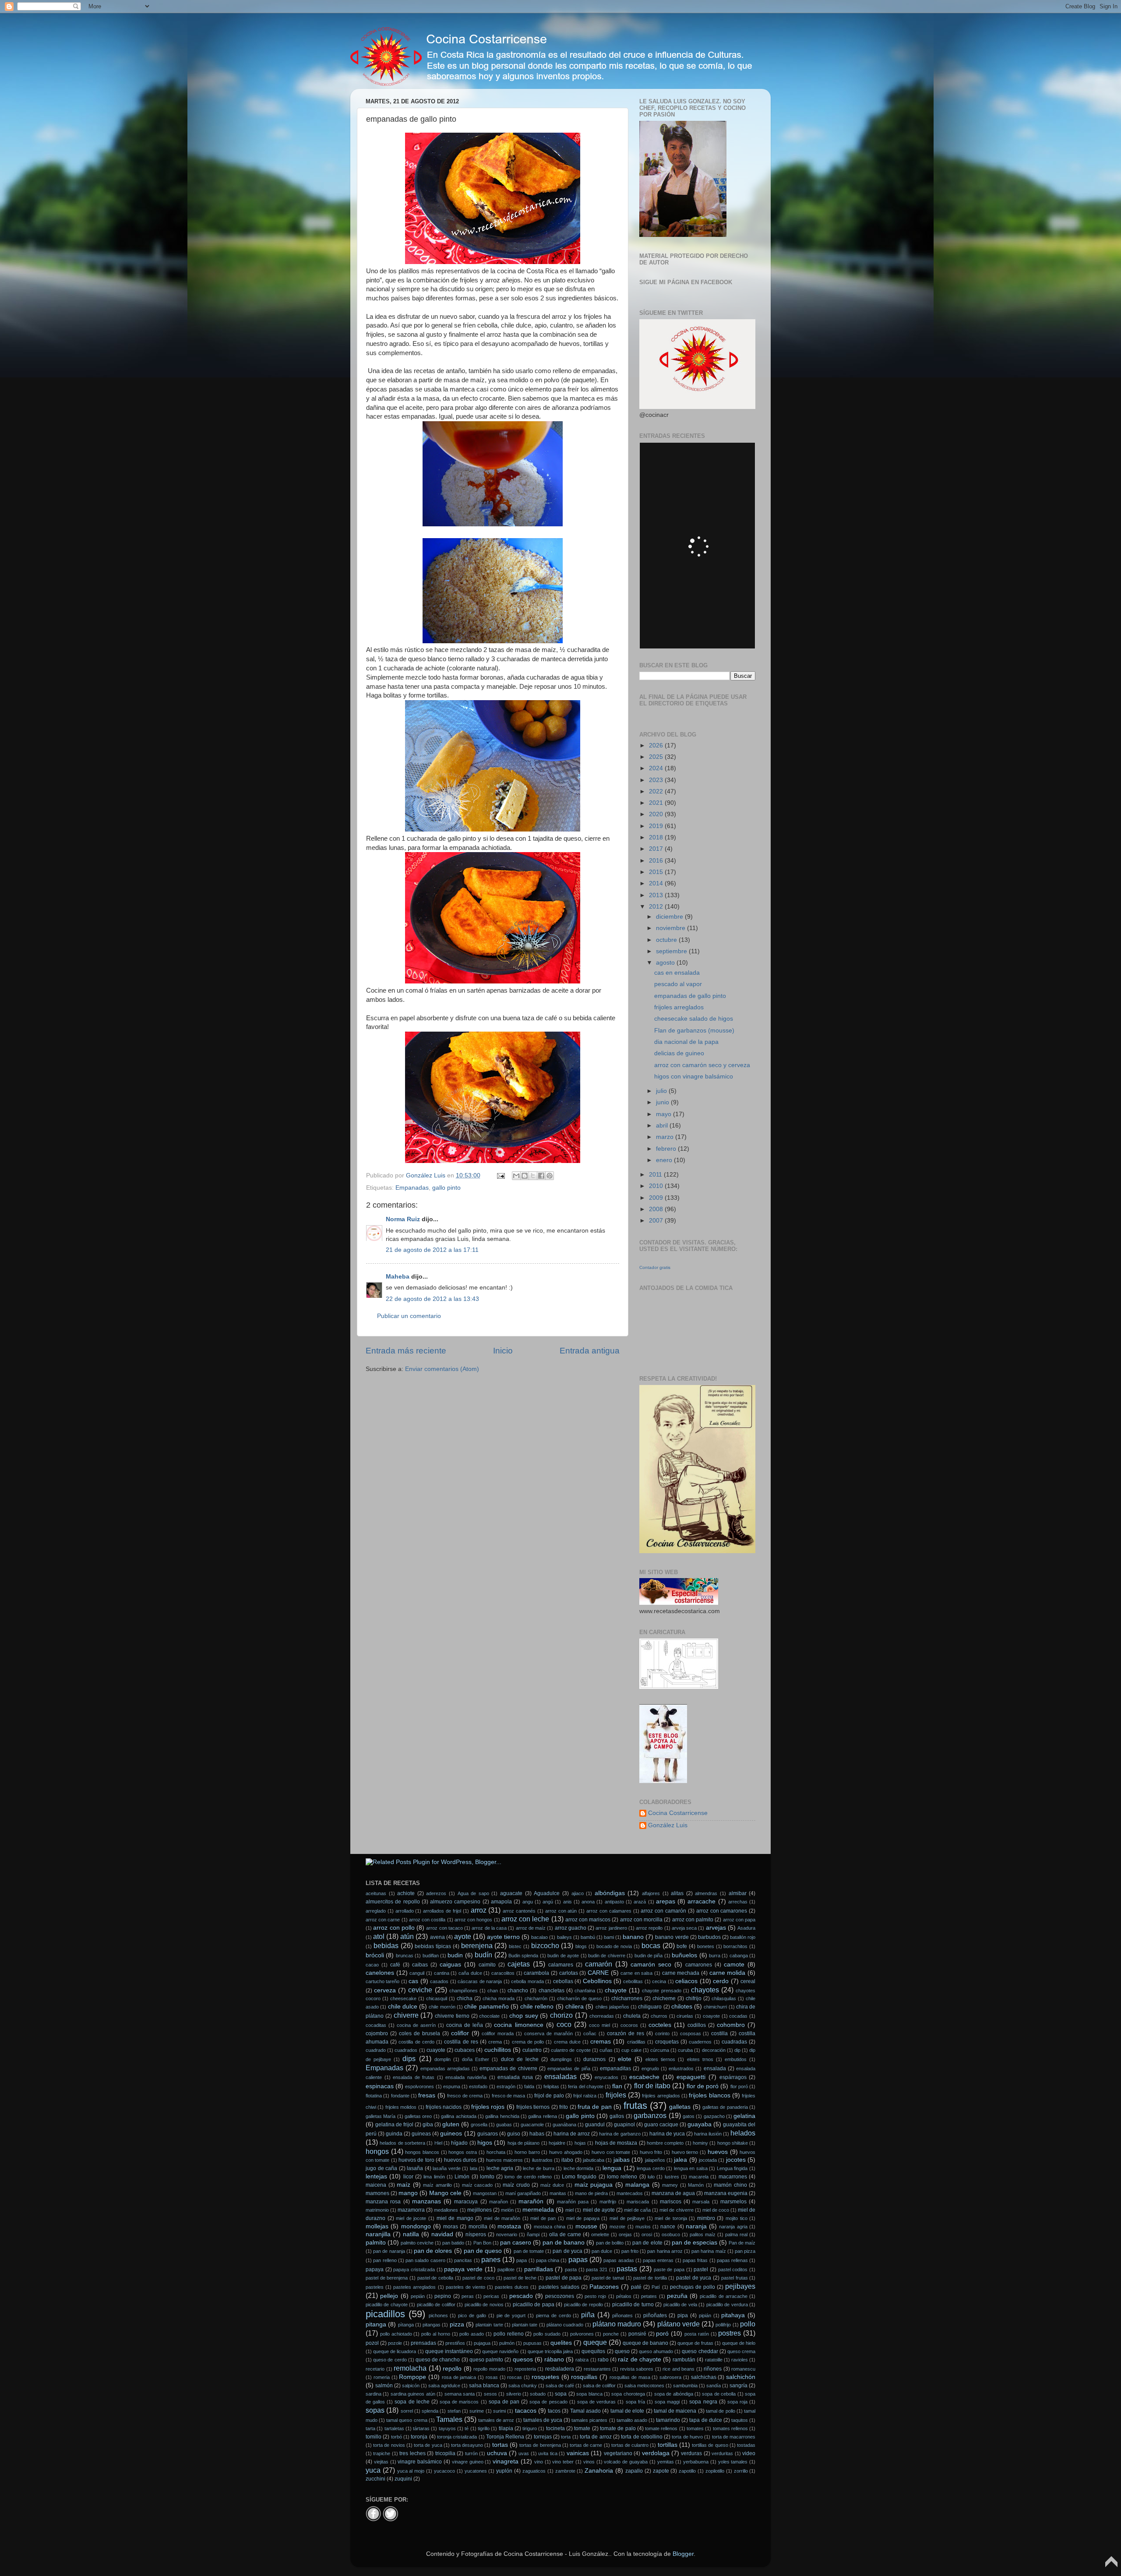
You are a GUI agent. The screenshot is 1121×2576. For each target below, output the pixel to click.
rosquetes (545, 2377)
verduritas (722, 2453)
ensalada (715, 2069)
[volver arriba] (1111, 2565)
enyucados (606, 2077)
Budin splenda (523, 1956)
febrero (667, 1149)
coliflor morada (498, 2033)
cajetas (519, 1964)
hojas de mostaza (616, 2143)
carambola (536, 1973)
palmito (376, 2243)
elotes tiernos (660, 2059)
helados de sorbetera (402, 2143)
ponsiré (637, 2334)
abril (663, 1126)
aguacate (511, 1893)
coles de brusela (419, 2033)
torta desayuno (467, 2445)
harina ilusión (708, 2134)
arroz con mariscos (588, 1920)
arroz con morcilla (641, 1920)
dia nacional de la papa (686, 1042)
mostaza (509, 2226)
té (467, 2428)
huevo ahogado (566, 2152)
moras (451, 2227)
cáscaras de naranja (480, 1981)
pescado (521, 2296)
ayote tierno (503, 1937)
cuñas (606, 2050)
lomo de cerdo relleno (528, 2177)
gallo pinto (446, 1188)
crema (495, 2042)
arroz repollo (649, 1928)
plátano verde (679, 2324)
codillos (697, 2025)
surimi (499, 2411)
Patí (656, 2287)
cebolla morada (527, 1981)
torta (566, 2437)
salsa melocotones (644, 2386)
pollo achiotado (396, 2334)
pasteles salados (559, 2287)
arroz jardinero (611, 1928)
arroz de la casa (489, 1928)
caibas (420, 1965)
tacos (554, 2411)
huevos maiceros (504, 2160)
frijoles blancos (709, 2095)
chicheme (664, 1998)
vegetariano (618, 2453)
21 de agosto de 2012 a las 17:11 (432, 1250)
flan (617, 2086)
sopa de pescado (548, 2402)
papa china (548, 2260)
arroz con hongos (473, 1920)
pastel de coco (478, 2278)
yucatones (476, 2471)
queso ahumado (656, 2351)
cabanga (739, 1956)
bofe (682, 1946)
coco (564, 2024)
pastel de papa (564, 2278)
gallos (617, 2116)
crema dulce (567, 2042)
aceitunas (376, 1893)
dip (737, 2050)
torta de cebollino (642, 2437)
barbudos (709, 1937)
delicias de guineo (679, 1053)
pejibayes (740, 2286)
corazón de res (626, 2033)
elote (625, 2059)
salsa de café (560, 2386)
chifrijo (694, 1998)
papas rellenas (732, 2260)
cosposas (691, 2033)
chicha (465, 1998)
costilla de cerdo (416, 2042)
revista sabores (637, 2369)
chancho (518, 1991)
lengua (612, 2168)
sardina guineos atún (413, 2394)
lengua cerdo (651, 2168)
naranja (696, 2226)
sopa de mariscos (459, 2402)
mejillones (479, 2210)
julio (662, 1091)
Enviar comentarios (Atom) (442, 1369)
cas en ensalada (677, 973)
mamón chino (730, 2185)
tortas (500, 2445)
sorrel (407, 2411)
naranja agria (733, 2227)
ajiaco (578, 1893)
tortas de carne (586, 2445)
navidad (442, 2234)
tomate (582, 2428)
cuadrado (376, 2050)
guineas (421, 2134)
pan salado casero (425, 2260)
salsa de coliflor (599, 2386)
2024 (657, 768)
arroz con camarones (722, 1911)
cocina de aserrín (416, 2025)
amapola (501, 1902)
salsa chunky (523, 2386)
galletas (680, 2107)
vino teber (563, 2462)
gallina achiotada (458, 2116)
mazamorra (411, 2210)
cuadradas (734, 2042)
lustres (672, 2177)
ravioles (740, 2360)
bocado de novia (614, 1946)
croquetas (667, 2042)
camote (734, 1965)
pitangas (432, 2325)
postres (730, 2333)
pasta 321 (597, 2269)
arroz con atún (561, 1911)
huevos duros (460, 2160)
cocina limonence (518, 2025)
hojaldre (557, 2143)
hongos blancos (422, 2152)
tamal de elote (627, 2411)
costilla (719, 2033)
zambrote (565, 2471)
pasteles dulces (512, 2287)
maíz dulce (552, 2185)
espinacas (380, 2086)
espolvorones (419, 2086)
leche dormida (579, 2168)
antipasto (614, 1902)
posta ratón (697, 2334)
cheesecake (403, 1998)
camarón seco (651, 1965)
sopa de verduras (596, 2402)
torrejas (543, 2437)
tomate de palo (618, 2428)
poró (662, 2334)
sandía (714, 2386)
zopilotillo (715, 2471)
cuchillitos (498, 2050)
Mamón (696, 2185)
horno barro (527, 2152)
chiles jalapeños (612, 2007)
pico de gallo (472, 2315)
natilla (411, 2234)
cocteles (660, 2025)
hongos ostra (463, 2152)
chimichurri (715, 2007)
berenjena (477, 1945)
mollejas (377, 2226)
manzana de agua (673, 2193)
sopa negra (703, 2402)
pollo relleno (509, 2334)
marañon (499, 2202)
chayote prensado (661, 1991)
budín (483, 1955)
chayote (616, 1990)
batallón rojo (743, 1937)
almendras (706, 1893)
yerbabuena (696, 2462)
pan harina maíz (709, 2251)
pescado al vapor (678, 984)
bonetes (706, 1946)
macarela (699, 2177)
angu (528, 1902)
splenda (430, 2411)
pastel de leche (520, 2278)
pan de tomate (529, 2251)
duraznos (594, 2059)
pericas (491, 2296)
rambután (684, 2360)
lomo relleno (622, 2177)
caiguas (450, 1965)
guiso (514, 2134)
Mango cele (445, 2193)
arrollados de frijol (442, 1911)
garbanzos (650, 2115)
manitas (558, 2193)
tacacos (526, 2411)
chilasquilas (724, 1998)
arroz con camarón (663, 1911)
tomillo (374, 2437)
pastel (701, 2269)
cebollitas (633, 1981)
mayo (664, 1114)
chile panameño (486, 2007)
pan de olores (433, 2251)
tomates (695, 2428)
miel (569, 2210)
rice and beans (679, 2369)
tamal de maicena (675, 2411)
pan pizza (745, 2251)
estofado (478, 2086)
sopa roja (737, 2402)
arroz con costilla (427, 1920)
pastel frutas (735, 2278)
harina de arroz (572, 2134)
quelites (561, 2343)
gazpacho (714, 2116)
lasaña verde (447, 2168)
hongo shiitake (733, 2143)
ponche (611, 2334)
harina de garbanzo (620, 2134)
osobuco (671, 2234)
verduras (691, 2453)
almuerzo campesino (455, 1902)
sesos (490, 2394)
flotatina (374, 2096)
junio (663, 1102)
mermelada (538, 2210)
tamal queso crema (407, 2420)
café (395, 1965)
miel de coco (716, 2210)
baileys (564, 1937)
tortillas (668, 2445)
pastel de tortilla (650, 2278)
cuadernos (700, 2042)
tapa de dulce (705, 2420)
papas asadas (619, 2260)
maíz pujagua (594, 2185)
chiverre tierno (452, 2016)
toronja (419, 2437)
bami (609, 1937)
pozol (372, 2343)
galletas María (381, 2116)
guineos (451, 2134)
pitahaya (733, 2315)
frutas (635, 2106)
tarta (370, 2428)
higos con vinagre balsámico (694, 1077)
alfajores (651, 1893)
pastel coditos (733, 2269)
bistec (515, 1946)
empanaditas (615, 2069)
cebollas (563, 1981)
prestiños (455, 2343)
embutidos (736, 2059)
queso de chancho (438, 2360)
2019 (657, 826)
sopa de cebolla (719, 2394)
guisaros (488, 2134)
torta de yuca (428, 2445)
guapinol (624, 2125)
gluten (451, 2124)
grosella (479, 2125)
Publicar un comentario (409, 1316)
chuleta (632, 2016)
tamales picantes (589, 2420)
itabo (567, 2160)
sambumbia (685, 2386)
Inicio (503, 1351)
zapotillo (687, 2471)
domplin (442, 2059)
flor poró (739, 2086)
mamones (377, 2193)
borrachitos (735, 1946)
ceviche (420, 1990)
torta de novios (389, 2445)
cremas (601, 2042)
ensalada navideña (466, 2077)
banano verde (672, 1937)
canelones (380, 1973)
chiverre (406, 2015)
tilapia (506, 2428)
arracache (702, 1901)
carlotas (569, 1973)
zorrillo (741, 2471)
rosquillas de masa (630, 2377)
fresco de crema (465, 2096)
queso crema (741, 2351)
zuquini (403, 2479)
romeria (382, 2377)
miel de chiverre (676, 2210)
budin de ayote (563, 1956)
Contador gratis (655, 1267)
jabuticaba (594, 2160)
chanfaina (585, 1991)
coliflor (460, 2033)
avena (437, 1937)
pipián (705, 2315)
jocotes (736, 2160)
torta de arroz (596, 2437)
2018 (657, 837)
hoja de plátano (524, 2143)
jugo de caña (381, 2168)
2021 (657, 803)
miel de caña (637, 2210)
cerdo (721, 1981)
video (749, 2453)
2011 (656, 1175)
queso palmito (486, 2360)
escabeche (644, 2077)
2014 (657, 883)
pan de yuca (567, 2251)
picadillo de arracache (724, 2296)
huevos (718, 2152)
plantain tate (525, 2325)
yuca (373, 2470)
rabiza (582, 2360)
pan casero (516, 2243)
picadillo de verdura (727, 2305)
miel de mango (455, 2218)
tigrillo (484, 2428)
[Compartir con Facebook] (541, 1176)
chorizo (561, 2015)
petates (649, 2296)
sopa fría (635, 2402)
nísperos (476, 2234)
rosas (492, 2377)
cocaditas (376, 2025)
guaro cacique (661, 2125)
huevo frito (651, 2152)
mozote (617, 2227)
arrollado (405, 1911)
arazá (640, 1902)
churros (659, 2016)
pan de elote (647, 2243)
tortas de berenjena (540, 2445)
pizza (457, 2324)
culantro (532, 2050)
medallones (446, 2210)
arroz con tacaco (444, 1928)
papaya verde (463, 2269)
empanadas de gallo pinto (690, 996)
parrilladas (539, 2269)
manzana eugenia (726, 2193)
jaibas (622, 2160)
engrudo (650, 2069)
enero (665, 1160)
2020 (657, 814)
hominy (700, 2143)
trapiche (382, 2453)
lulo (651, 2177)
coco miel (599, 2025)
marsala (701, 2202)
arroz (479, 1910)
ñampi (533, 2234)
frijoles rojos (488, 2107)
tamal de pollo (721, 2411)
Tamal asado (585, 2411)
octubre (667, 940)
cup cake (631, 2050)
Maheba (398, 1277)
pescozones (560, 2296)
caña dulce (470, 1973)
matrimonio (377, 2210)
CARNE (598, 1973)
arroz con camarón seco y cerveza (702, 1065)
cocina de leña (465, 2025)
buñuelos (684, 1955)
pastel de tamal (608, 2278)
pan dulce (602, 2251)
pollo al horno (436, 2334)
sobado (538, 2394)
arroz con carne (383, 1920)
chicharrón (536, 1998)
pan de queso (483, 2251)
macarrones (733, 2177)
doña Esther (476, 2059)
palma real (736, 2234)
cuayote (436, 2050)
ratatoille (714, 2360)
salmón (384, 2386)
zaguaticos (534, 2471)
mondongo (416, 2226)
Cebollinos (597, 1981)
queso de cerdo (390, 2360)
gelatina (744, 2116)
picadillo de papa (534, 2305)
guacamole (532, 2125)
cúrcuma (660, 2050)
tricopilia (445, 2453)
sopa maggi (667, 2402)
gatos (689, 2116)
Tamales (449, 2419)
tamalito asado (632, 2420)
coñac (590, 2033)
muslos (643, 2227)
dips (409, 2058)
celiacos (686, 1981)
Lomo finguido (579, 2177)
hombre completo (665, 2143)
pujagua (482, 2343)
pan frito (630, 2251)
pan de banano (564, 2243)
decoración (714, 2050)
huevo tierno (685, 2152)
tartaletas (394, 2428)
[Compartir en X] (533, 1176)
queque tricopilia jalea (550, 2351)
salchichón (741, 2377)
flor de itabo (652, 2086)
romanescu (743, 2369)
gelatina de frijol (394, 2125)
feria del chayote (585, 2086)
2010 (657, 1186)
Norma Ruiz (403, 1219)
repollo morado (489, 2369)
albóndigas (610, 1893)
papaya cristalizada (414, 2269)
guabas (504, 2125)
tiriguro (530, 2428)
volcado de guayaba (626, 2462)
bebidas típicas (433, 1946)
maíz (404, 2185)
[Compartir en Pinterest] (550, 1176)
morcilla (478, 2227)
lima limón (434, 2177)
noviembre (672, 928)
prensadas (423, 2343)
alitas (677, 1893)
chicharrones (627, 1998)
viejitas (381, 2462)
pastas (627, 2269)
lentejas (376, 2176)
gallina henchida (502, 2116)
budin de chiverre (607, 1956)
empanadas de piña (569, 2069)
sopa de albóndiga (674, 2394)
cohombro (731, 2025)
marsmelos (733, 2202)
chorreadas (602, 2016)
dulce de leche (520, 2059)
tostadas (746, 2445)
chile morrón (442, 2007)
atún (407, 1936)
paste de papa (669, 2269)
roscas (515, 2377)
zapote (661, 2471)
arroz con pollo (394, 1928)
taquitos (740, 2420)
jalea (680, 2160)
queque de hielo (739, 2343)
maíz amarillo (437, 2185)
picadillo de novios (484, 2305)
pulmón (507, 2343)
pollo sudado (547, 2334)
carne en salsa (636, 1973)
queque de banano (645, 2343)
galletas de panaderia (725, 2107)
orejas (625, 2234)
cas (413, 1981)
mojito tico (737, 2218)
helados (743, 2133)
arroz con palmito (693, 1920)
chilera (575, 2007)
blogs (581, 1946)
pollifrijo (723, 2325)
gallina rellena (542, 2116)
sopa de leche (412, 2402)
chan (493, 1991)
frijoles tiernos (533, 2107)
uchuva (497, 2453)
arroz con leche (525, 1919)
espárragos (733, 2077)
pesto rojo (595, 2296)
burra (715, 1956)
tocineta (555, 2428)
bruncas (405, 1956)
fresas (427, 2095)
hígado (459, 2143)
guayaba (700, 2124)
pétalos (624, 2296)
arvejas (716, 1928)
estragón (506, 2086)
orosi (647, 2234)
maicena (376, 2185)
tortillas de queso (710, 2445)
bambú (588, 1937)
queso (622, 2351)
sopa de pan (504, 2402)
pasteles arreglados (414, 2287)
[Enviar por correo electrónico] (516, 1176)
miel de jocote (411, 2218)
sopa (561, 2394)
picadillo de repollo (583, 2305)
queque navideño (500, 2351)
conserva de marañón (548, 2033)
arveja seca (684, 1928)
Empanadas (412, 1188)
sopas (375, 2410)
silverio (514, 2394)
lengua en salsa (691, 2168)
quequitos (593, 2351)
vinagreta (506, 2461)
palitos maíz (703, 2234)
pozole (395, 2343)
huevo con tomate (611, 2152)
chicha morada (499, 1998)
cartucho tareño (382, 1981)
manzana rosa (383, 2202)
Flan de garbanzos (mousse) (694, 1031)
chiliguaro (650, 2007)
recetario (375, 2369)
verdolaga (656, 2453)
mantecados (630, 2193)
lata (474, 2168)
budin (455, 1955)
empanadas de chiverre (508, 2069)
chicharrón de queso (579, 1998)
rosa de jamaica (459, 2377)
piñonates (622, 2315)
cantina (442, 1973)
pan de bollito (610, 2243)
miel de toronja (671, 2218)
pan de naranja (389, 2251)
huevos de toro (416, 2160)
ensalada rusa (515, 2077)
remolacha (410, 2368)
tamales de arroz (496, 2420)
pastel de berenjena (387, 2278)
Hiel (438, 2143)
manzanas (427, 2201)
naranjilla (378, 2234)
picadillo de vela (680, 2305)
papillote (506, 2269)
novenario (507, 2234)
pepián (418, 2296)
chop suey (524, 2016)
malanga (637, 2185)
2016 (657, 861)
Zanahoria (599, 2471)
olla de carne (565, 2234)
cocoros (629, 2025)
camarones (699, 1965)
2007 (657, 1221)
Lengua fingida (732, 2168)
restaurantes (597, 2369)
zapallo (634, 2471)
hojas (580, 2143)
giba (428, 2125)
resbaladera (560, 2369)
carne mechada (681, 1973)
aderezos (436, 1893)
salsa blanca (484, 2386)
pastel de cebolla (435, 2278)
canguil (417, 1973)
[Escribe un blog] (525, 1176)
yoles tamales (733, 2462)
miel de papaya (583, 2218)
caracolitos (503, 1973)
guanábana (564, 2125)
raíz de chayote (639, 2359)
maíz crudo (516, 2185)
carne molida (728, 1973)
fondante (400, 2096)
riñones (713, 2369)
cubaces (465, 2050)
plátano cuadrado (565, 2325)
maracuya (466, 2202)
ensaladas (560, 2076)
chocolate (489, 2016)
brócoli (375, 1955)
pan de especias (694, 2243)
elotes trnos (700, 2059)
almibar (738, 1893)
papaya (375, 2269)
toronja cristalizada (457, 2437)
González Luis (668, 1825)
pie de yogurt (511, 2315)
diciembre (670, 917)
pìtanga (406, 2325)
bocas (651, 1945)
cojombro (377, 2033)
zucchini (375, 2479)
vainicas (578, 2453)
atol (379, 1936)
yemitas (666, 2462)
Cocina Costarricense (678, 1813)
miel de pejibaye (627, 2218)
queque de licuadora (395, 2351)
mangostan (485, 2193)
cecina (659, 1981)
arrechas (738, 1902)
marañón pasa (573, 2202)
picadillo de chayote (387, 2305)
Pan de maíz (742, 2243)
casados (439, 1981)
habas (537, 2134)
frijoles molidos (401, 2107)
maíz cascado (478, 2185)
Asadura (746, 1928)
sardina (374, 2394)
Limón (462, 2177)
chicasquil (437, 1998)
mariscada (638, 2202)
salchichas (704, 2377)
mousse (586, 2226)
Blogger (683, 2554)
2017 (657, 849)
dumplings (561, 2059)
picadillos (385, 2314)
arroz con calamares (609, 1911)
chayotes (705, 1990)
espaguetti (691, 2077)
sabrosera (670, 2377)
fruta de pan (595, 2107)
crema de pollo (528, 2042)
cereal (748, 1981)
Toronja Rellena (505, 2437)
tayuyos (447, 2428)
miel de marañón (502, 2218)
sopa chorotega (628, 2394)
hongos (377, 2151)
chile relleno (537, 2007)
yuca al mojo (411, 2471)
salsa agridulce (444, 2386)
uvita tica (548, 2453)
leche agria (500, 2168)
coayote (711, 2016)
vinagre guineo (468, 2462)
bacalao (539, 1937)
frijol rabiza (585, 2096)
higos (485, 2143)
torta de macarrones (734, 2437)
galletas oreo (418, 2116)
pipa (683, 2315)
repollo (452, 2369)
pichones (438, 2315)
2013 (657, 895)
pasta (571, 2269)
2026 (657, 745)
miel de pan (543, 2218)
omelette (600, 2234)
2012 (657, 907)
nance (668, 2227)
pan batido (453, 2243)
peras (468, 2296)
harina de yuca (667, 2134)
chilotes (682, 2007)
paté (636, 2287)
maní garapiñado (523, 2193)
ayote (463, 1936)
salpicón (411, 2386)
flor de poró (703, 2086)
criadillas (636, 2042)
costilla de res (461, 2042)
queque (595, 2342)
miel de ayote (599, 2210)
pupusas (532, 2343)
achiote (406, 1893)
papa (522, 2260)
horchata (496, 2152)
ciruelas (685, 2016)
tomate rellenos (661, 2428)
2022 (657, 791)
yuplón (504, 2471)
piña (588, 2315)
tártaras (421, 2428)
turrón (471, 2453)
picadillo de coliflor (436, 2305)
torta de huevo (687, 2437)
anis (568, 1902)
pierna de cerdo (553, 2315)
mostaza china (550, 2227)
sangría (739, 2386)
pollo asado (472, 2334)
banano (633, 1937)
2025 (657, 757)
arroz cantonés (519, 1911)
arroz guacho (571, 1928)
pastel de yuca (694, 2278)
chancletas (552, 1991)
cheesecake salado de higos (694, 1019)
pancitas (463, 2260)
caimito (487, 1965)
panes (491, 2259)
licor (408, 2177)
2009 (657, 1198)
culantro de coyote (571, 2050)
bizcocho (545, 1945)
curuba (685, 2050)
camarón (599, 1964)
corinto (662, 2033)
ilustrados (542, 2160)
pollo (748, 2324)
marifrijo (608, 2202)
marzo (666, 1137)
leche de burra (538, 2168)
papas (578, 2259)
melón (507, 2210)
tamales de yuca (543, 2420)
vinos (589, 2462)
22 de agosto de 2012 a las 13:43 (432, 1299)
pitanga (376, 2324)
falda (529, 2086)
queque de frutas (695, 2343)
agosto (666, 963)
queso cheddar (700, 2351)
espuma (452, 2086)
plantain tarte (489, 2325)
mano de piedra (591, 2193)
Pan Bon (482, 2243)
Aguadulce (547, 1893)
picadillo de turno (633, 2305)
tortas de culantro (630, 2445)
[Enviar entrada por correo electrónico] (500, 1175)
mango (408, 2193)
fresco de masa (509, 2096)
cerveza (385, 1990)
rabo (603, 2360)
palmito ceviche (417, 2243)
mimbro (706, 2218)
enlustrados (681, 2069)
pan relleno (385, 2260)
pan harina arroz (665, 2251)
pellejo (389, 2296)
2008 (657, 1209)
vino (539, 2462)
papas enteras (658, 2260)
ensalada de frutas (414, 2077)
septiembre (672, 951)
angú (548, 1902)
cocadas (738, 2016)
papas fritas (695, 2260)
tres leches (412, 2453)
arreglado (376, 1911)
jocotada (708, 2160)
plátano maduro (617, 2324)
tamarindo (668, 2420)
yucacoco (444, 2471)
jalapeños (655, 2160)
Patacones (604, 2287)
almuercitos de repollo (393, 1902)
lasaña (415, 2168)
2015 (657, 872)
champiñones (464, 1991)
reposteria (525, 2369)
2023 (657, 780)
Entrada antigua (590, 1351)
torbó (397, 2437)
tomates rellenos (730, 2428)
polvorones (582, 2334)
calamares (561, 1965)
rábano (554, 2359)
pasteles (375, 2287)
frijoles (616, 2095)
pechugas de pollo (693, 2287)
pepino (443, 2296)
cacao (372, 1965)
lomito (487, 2177)
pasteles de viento (465, 2287)
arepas (666, 1901)
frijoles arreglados (679, 1007)
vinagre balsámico (420, 2462)
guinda (394, 2134)
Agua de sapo (473, 1893)
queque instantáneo (449, 2351)
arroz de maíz (531, 1928)
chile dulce (403, 2007)
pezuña (677, 2296)
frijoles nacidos (444, 2107)
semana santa (460, 2394)
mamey (670, 2185)
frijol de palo (549, 2096)
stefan (454, 2411)
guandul (595, 2125)
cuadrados (406, 2050)
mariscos (671, 2202)
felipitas (551, 2086)
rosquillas (584, 2377)
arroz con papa (739, 1920)
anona (588, 1902)
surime (477, 2411)
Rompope (412, 2377)
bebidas (386, 1945)
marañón (531, 2201)
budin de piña (649, 1956)
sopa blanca (589, 2394)
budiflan (431, 1956)
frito (564, 2107)
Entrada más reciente (406, 1351)
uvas (524, 2453)
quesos (523, 2359)
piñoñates (655, 2315)
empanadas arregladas (445, 2069)
